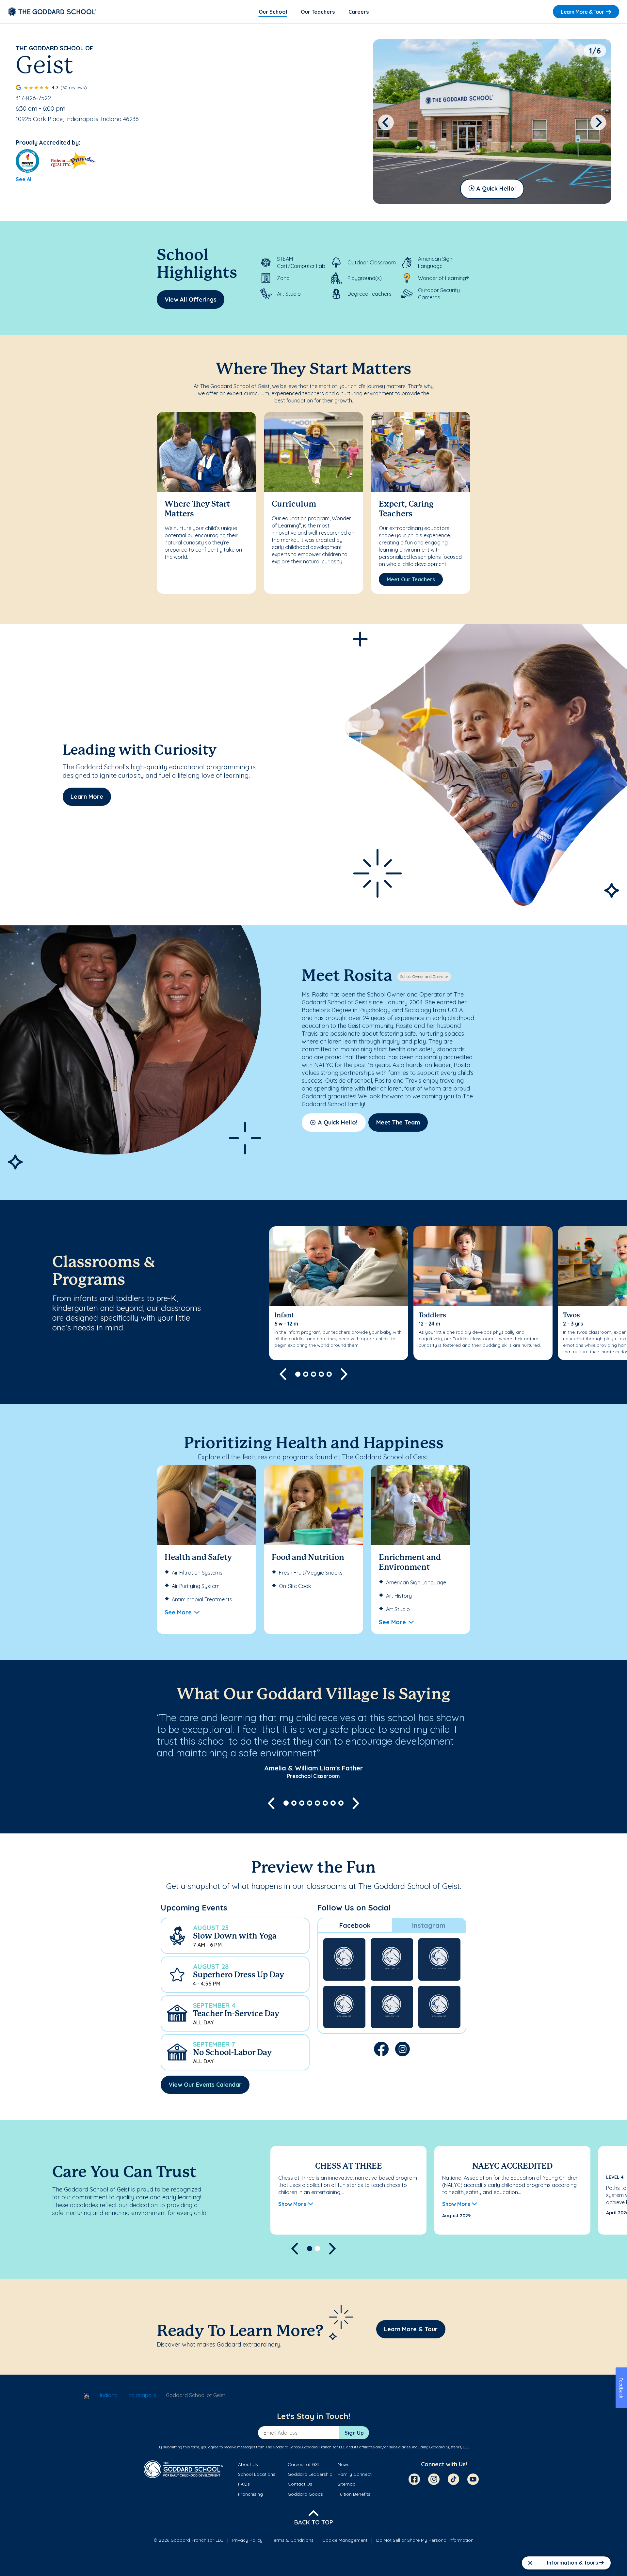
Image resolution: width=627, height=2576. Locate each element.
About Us (248, 2464)
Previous (386, 122)
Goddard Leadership (310, 2474)
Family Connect (355, 2474)
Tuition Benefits (354, 2494)
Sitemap (347, 2484)
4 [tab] (321, 1374)
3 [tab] (313, 1374)
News (344, 2464)
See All (24, 179)
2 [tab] (306, 1374)
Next (598, 122)
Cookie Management (345, 2540)
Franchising (250, 2494)
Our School (273, 12)
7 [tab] (333, 1803)
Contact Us (300, 2484)
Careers (359, 12)
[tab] (355, 1925)
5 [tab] (329, 1374)
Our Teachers (318, 12)
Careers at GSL (304, 2464)
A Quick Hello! (496, 188)
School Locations (257, 2474)
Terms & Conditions (292, 2540)
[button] (235, 1936)
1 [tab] (298, 1374)
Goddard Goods (305, 2494)
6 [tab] (325, 1803)
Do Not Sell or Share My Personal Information (425, 2540)
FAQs (244, 2484)
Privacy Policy (247, 2540)
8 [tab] (341, 1803)
